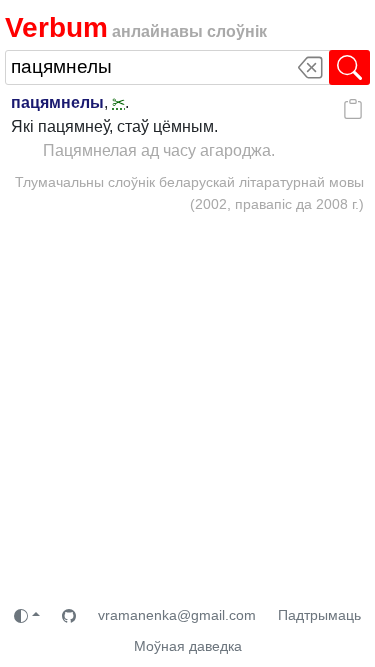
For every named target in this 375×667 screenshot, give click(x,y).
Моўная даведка (188, 646)
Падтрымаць (319, 615)
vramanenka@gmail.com (177, 615)
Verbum (56, 27)
